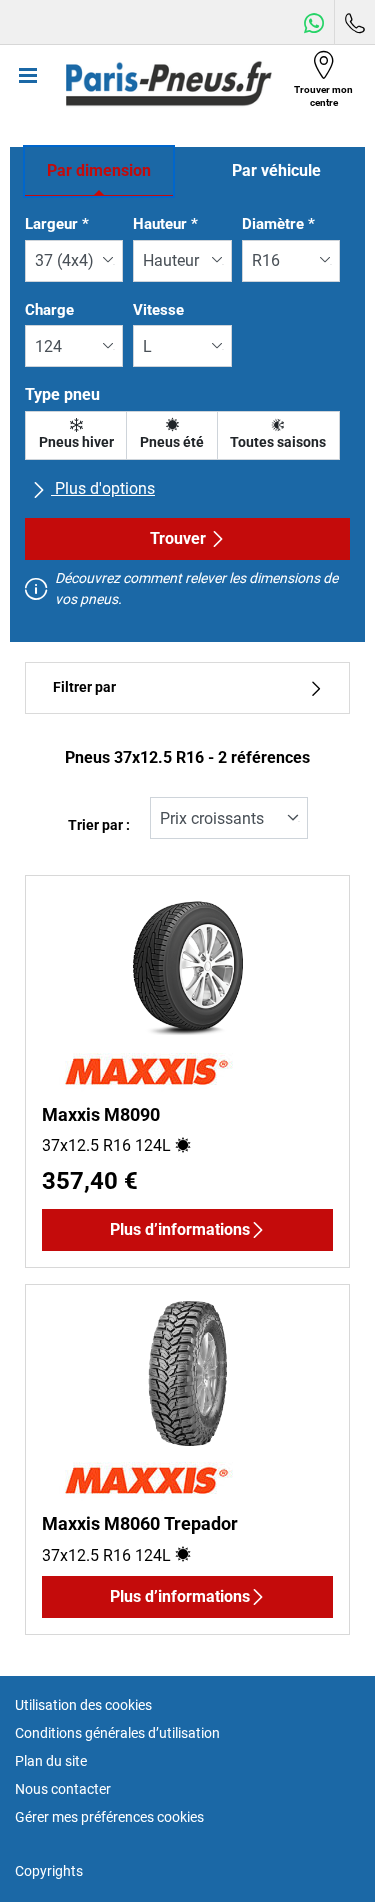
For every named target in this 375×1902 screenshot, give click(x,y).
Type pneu (62, 394)
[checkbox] (76, 435)
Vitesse (158, 310)
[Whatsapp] (314, 22)
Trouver (178, 538)
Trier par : (99, 825)
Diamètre (278, 224)
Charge (49, 310)
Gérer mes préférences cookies (109, 1817)
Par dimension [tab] (99, 170)
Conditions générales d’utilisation (117, 1733)
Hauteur (165, 224)
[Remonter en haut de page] (322, 1859)
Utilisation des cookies (83, 1705)
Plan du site (51, 1761)
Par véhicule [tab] (276, 170)
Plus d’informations (180, 1229)
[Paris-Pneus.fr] (169, 84)
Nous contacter (63, 1789)
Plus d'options (103, 488)
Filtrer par (84, 687)
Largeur (57, 224)
